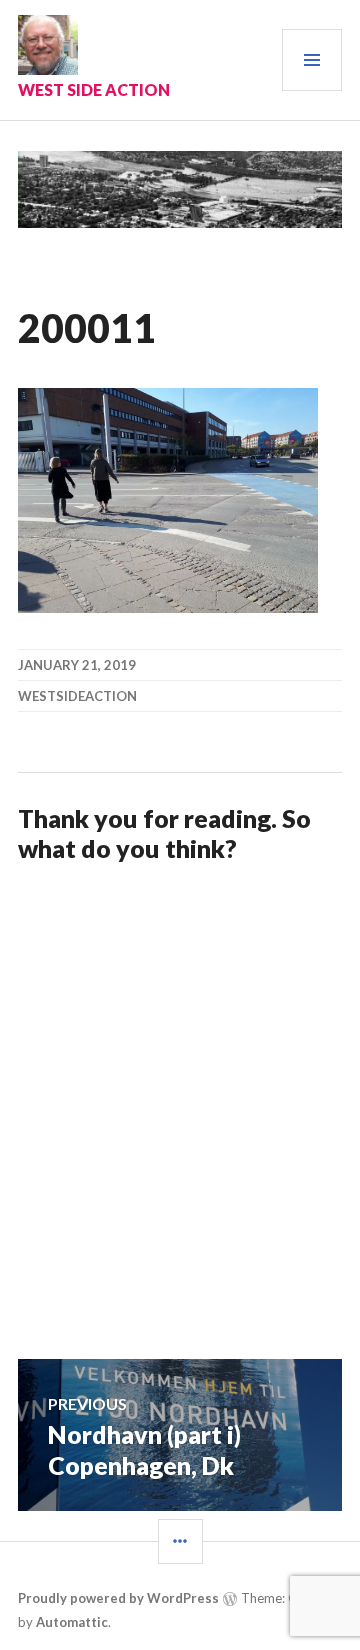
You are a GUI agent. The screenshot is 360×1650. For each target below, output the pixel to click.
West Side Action (94, 89)
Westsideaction (77, 696)
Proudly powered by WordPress (118, 1598)
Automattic (72, 1622)
